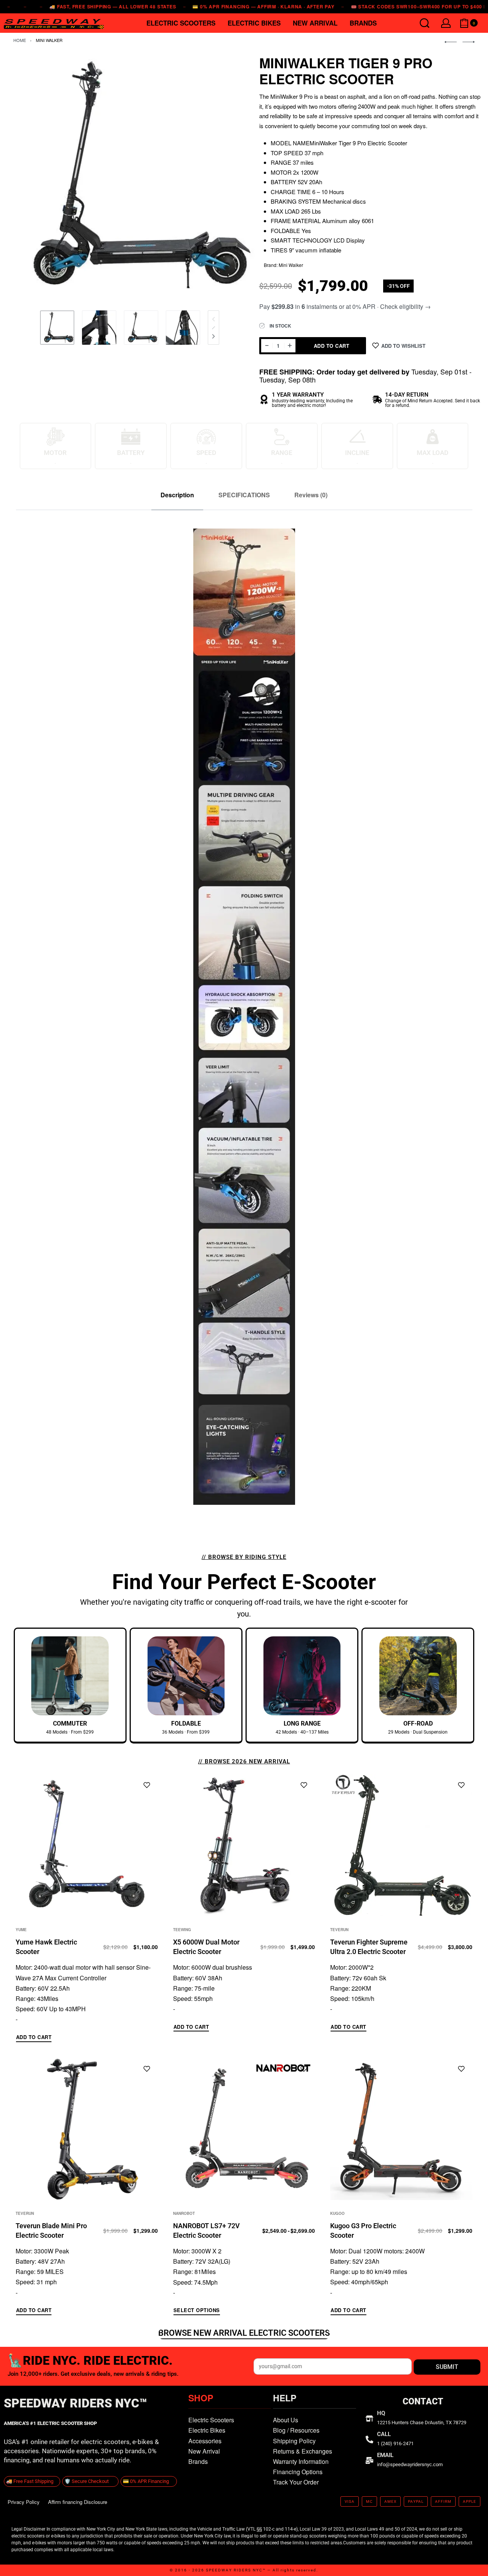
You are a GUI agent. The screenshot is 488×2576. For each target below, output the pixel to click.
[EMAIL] (369, 2460)
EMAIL (385, 2455)
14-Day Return (407, 395)
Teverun (339, 1930)
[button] (34, 2038)
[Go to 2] (99, 328)
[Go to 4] (183, 328)
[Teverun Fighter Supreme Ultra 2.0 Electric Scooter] (401, 1845)
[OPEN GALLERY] (130, 177)
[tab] (177, 495)
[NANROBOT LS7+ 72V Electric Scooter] (244, 2129)
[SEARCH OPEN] (425, 23)
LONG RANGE (302, 1723)
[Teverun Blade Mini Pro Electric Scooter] (87, 2129)
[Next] (213, 336)
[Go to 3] (141, 328)
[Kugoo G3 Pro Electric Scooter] (401, 2129)
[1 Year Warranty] (264, 399)
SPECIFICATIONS (244, 495)
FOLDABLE (186, 1723)
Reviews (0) (311, 495)
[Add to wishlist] (147, 1785)
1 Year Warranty (298, 395)
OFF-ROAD (418, 1723)
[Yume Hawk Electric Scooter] (87, 1845)
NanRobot (184, 2213)
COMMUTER (70, 1723)
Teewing (182, 1930)
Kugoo (337, 2213)
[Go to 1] (57, 328)
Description (177, 495)
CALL (384, 2434)
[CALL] (369, 2439)
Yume (21, 1930)
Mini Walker (49, 40)
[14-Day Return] (377, 399)
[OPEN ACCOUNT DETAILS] (446, 23)
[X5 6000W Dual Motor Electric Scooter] (244, 1845)
